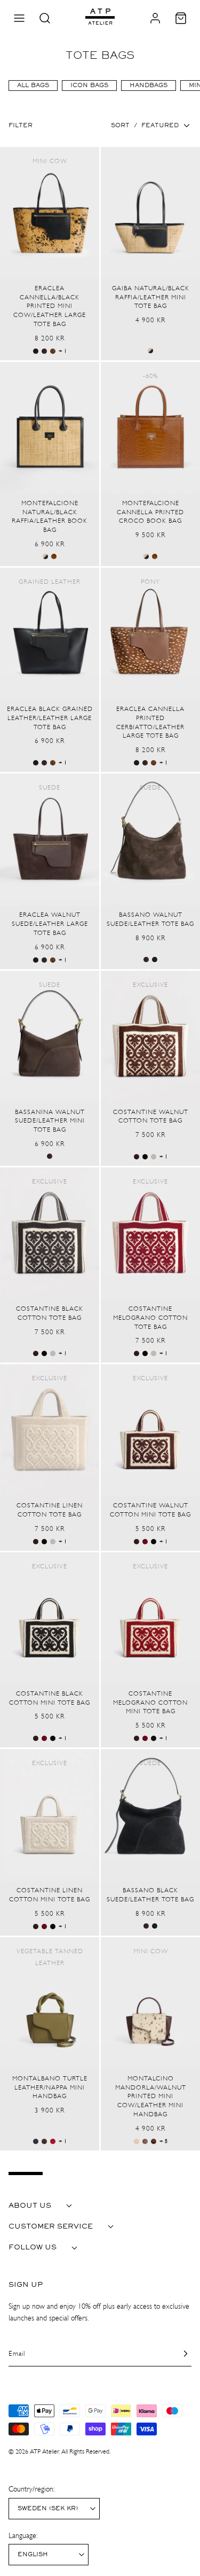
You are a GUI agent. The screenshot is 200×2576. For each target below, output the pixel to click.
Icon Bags (89, 86)
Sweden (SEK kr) (48, 2509)
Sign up (26, 2285)
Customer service (51, 2226)
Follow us (33, 2247)
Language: (23, 2536)
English (33, 2555)
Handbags (149, 86)
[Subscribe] (179, 2354)
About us (30, 2206)
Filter (21, 126)
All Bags (33, 86)
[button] (19, 18)
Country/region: (31, 2489)
